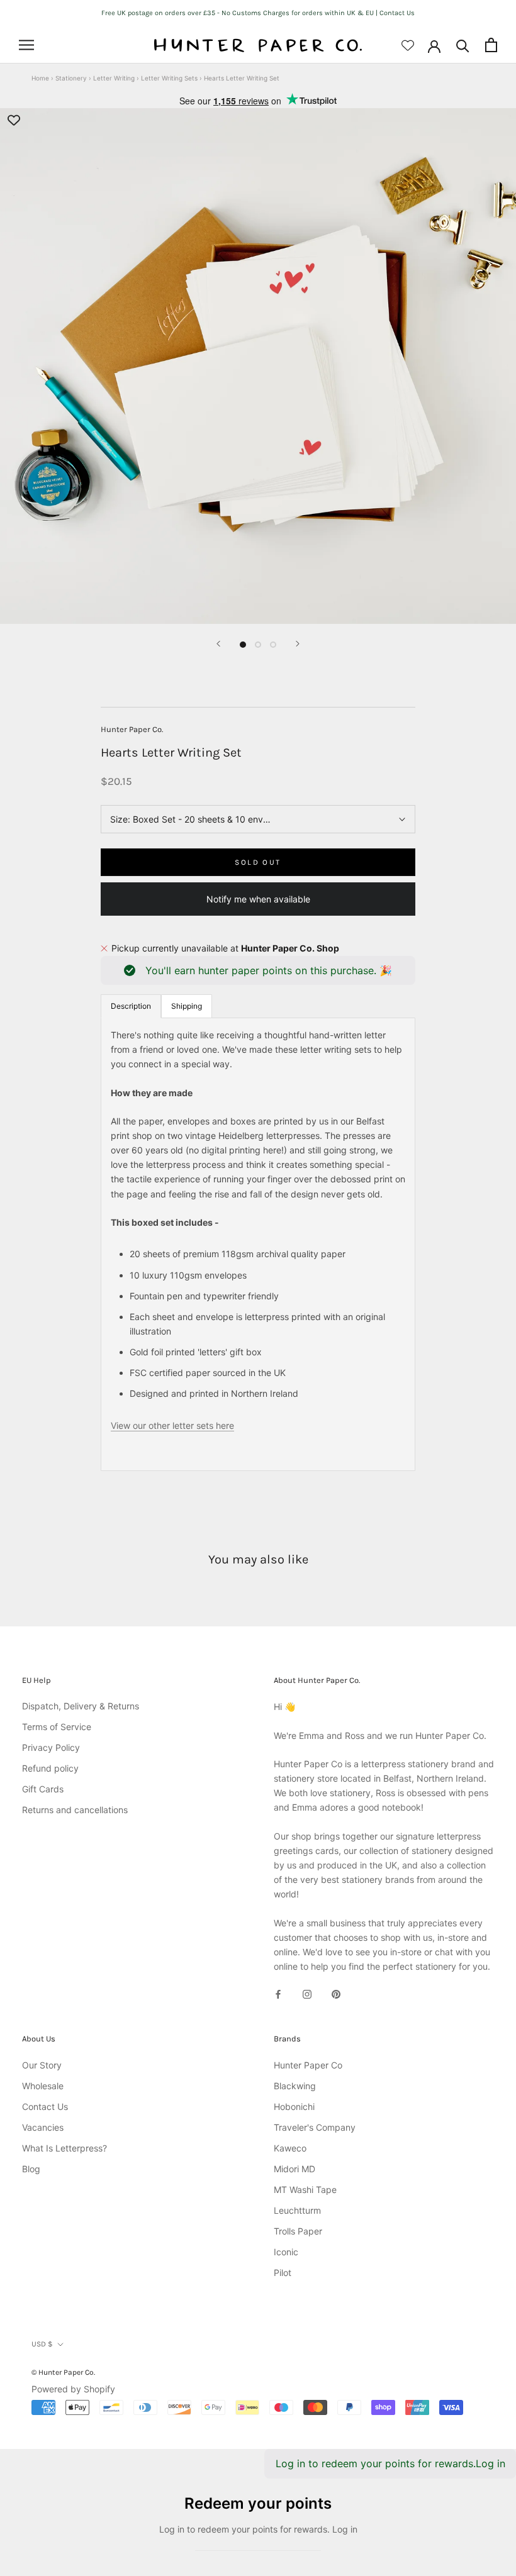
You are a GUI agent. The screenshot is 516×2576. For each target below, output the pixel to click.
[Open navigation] (26, 45)
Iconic (286, 2252)
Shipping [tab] (187, 1006)
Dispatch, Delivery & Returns (81, 1706)
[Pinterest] (336, 1993)
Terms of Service (57, 1727)
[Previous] (218, 644)
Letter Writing (114, 78)
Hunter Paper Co (308, 2065)
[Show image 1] (243, 645)
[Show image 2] (258, 645)
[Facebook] (278, 1993)
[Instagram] (307, 1993)
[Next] (298, 644)
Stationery (71, 78)
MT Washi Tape (305, 2190)
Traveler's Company (315, 2127)
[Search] (463, 45)
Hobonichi (294, 2107)
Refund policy (50, 1768)
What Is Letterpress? (64, 2148)
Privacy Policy (51, 1747)
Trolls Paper (298, 2231)
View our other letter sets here (172, 1425)
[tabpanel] (258, 1244)
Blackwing (295, 2086)
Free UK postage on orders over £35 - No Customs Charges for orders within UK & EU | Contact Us (258, 13)
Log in (491, 2463)
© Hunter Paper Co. (63, 2372)
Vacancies (43, 2127)
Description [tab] (131, 1006)
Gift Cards (43, 1789)
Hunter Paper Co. (132, 729)
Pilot (283, 2273)
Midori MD (294, 2169)
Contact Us (45, 2107)
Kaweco (290, 2148)
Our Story (42, 2065)
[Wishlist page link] (408, 45)
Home (40, 78)
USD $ (42, 2344)
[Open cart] (491, 45)
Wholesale (43, 2086)
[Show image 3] (273, 645)
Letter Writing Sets (169, 78)
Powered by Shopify (73, 2389)
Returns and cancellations (75, 1810)
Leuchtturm (297, 2210)
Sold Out (258, 862)
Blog (31, 2169)
